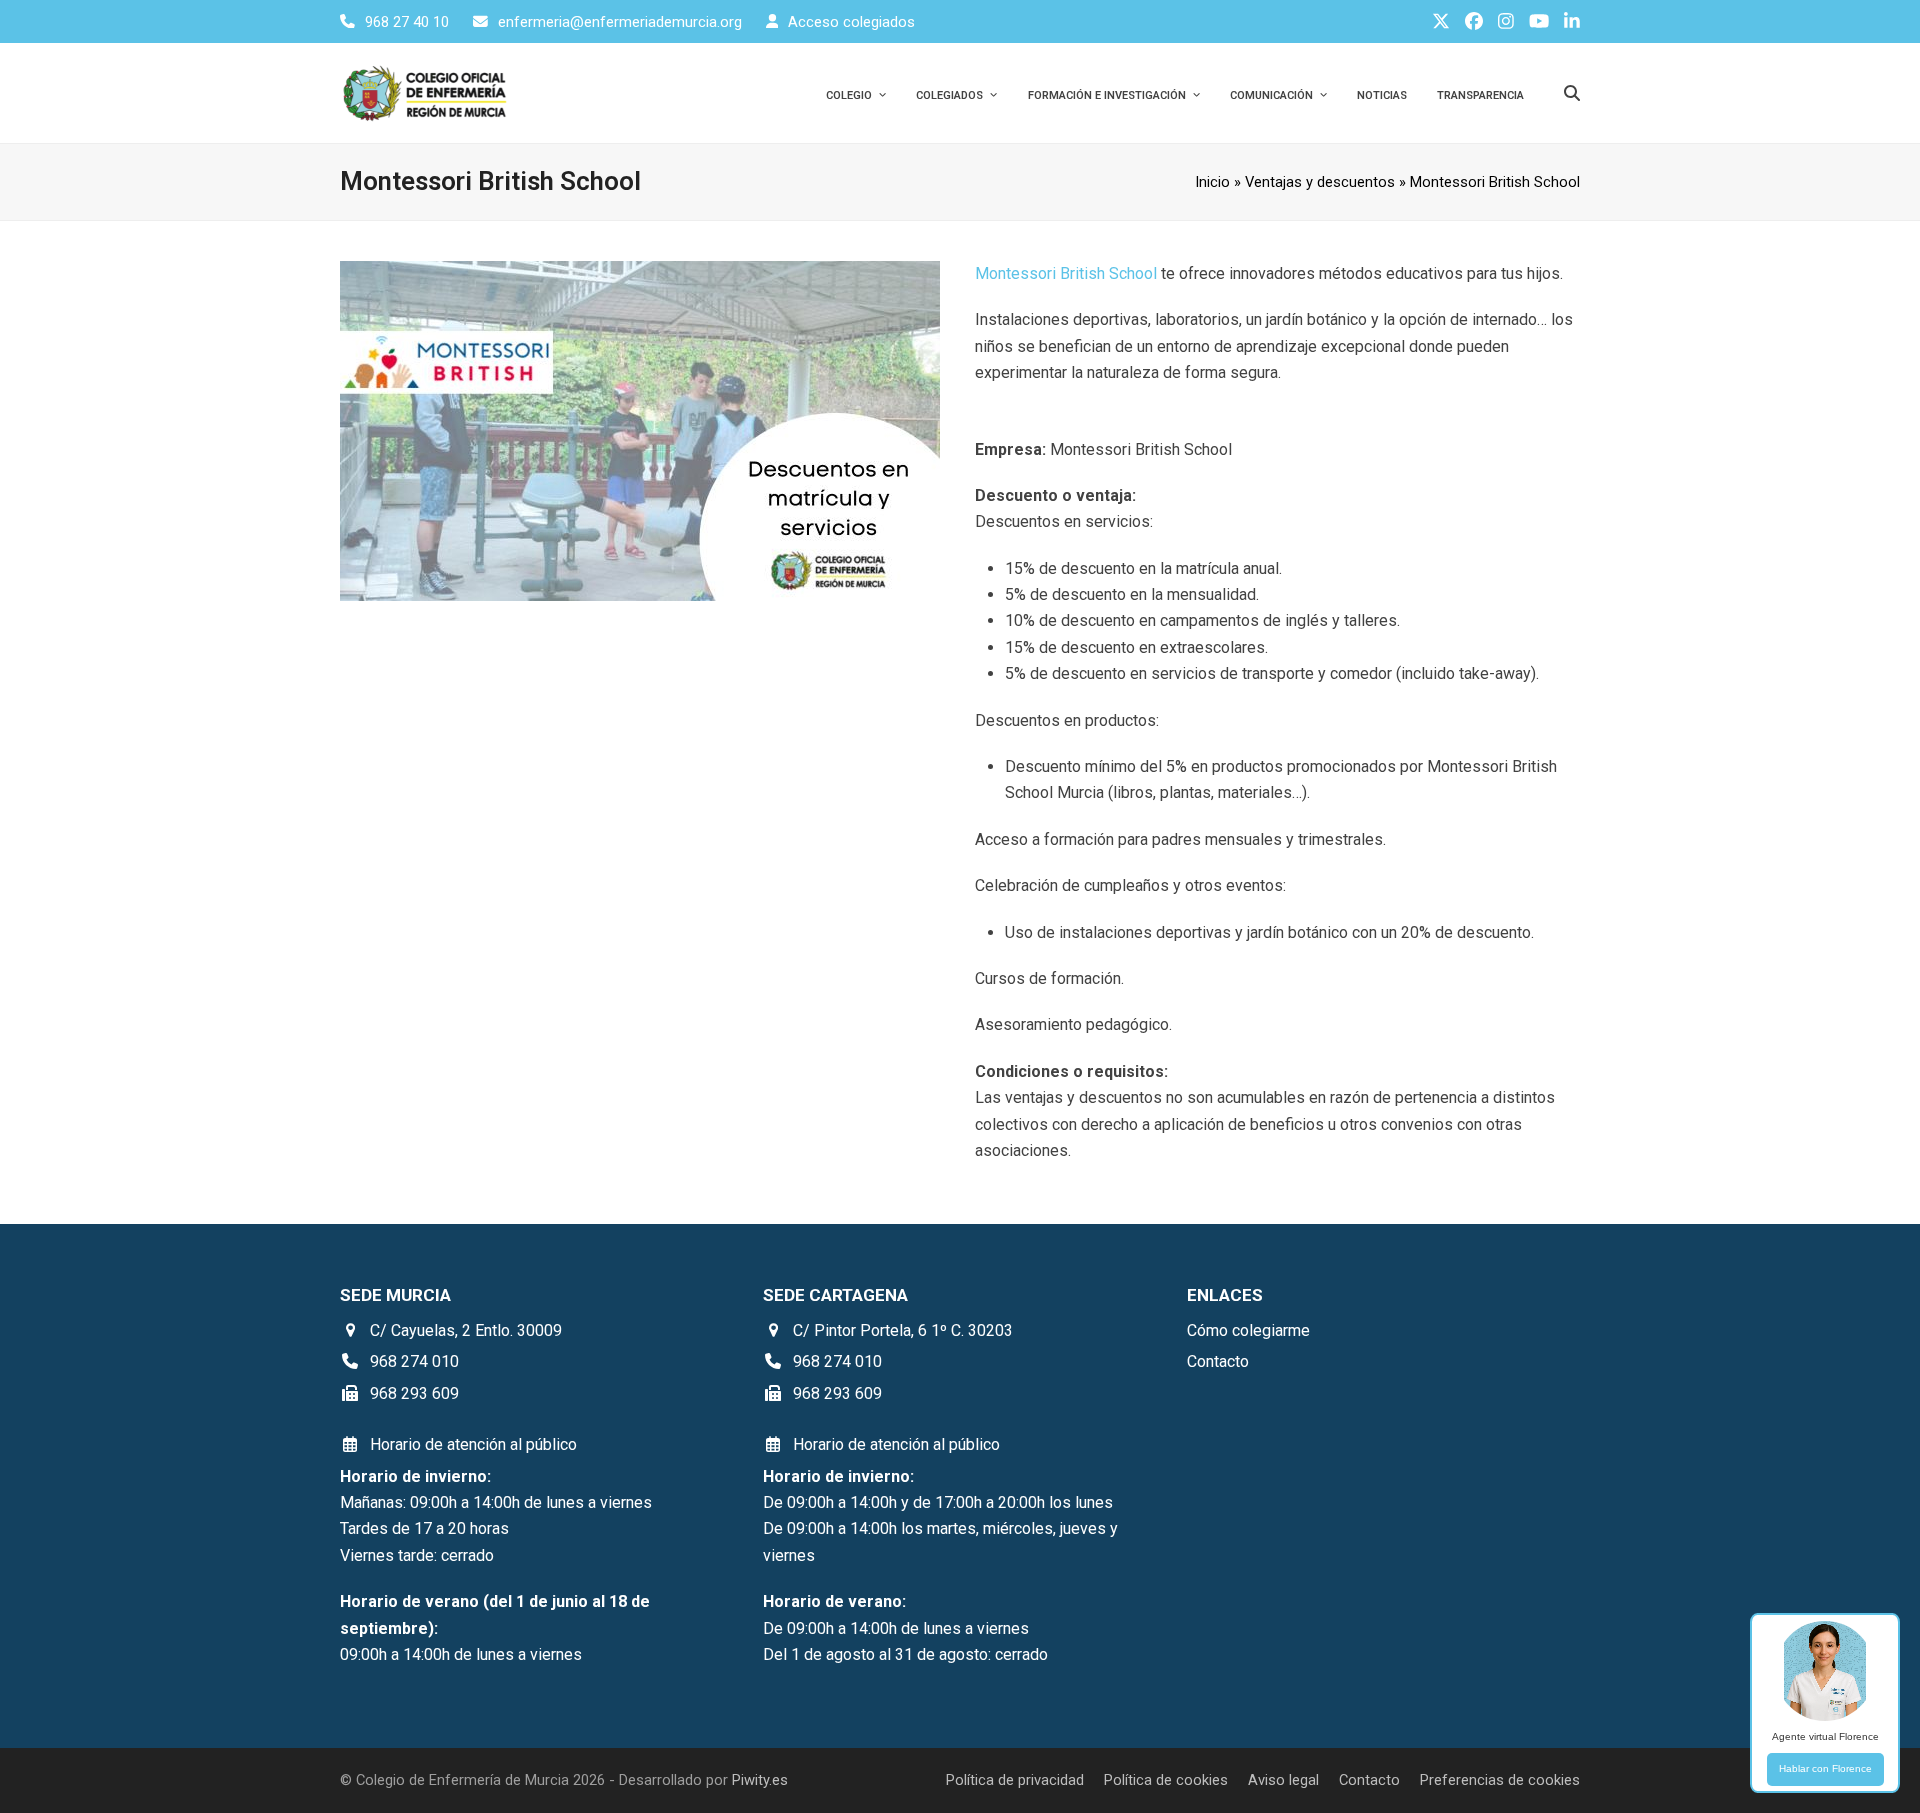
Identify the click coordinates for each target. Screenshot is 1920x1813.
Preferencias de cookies (1500, 1780)
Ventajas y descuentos (1320, 182)
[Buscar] (1572, 93)
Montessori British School (1066, 273)
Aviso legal (1283, 1780)
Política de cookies (1166, 1780)
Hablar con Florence (1825, 1768)
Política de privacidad (1015, 1780)
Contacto (1369, 1780)
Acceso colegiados (851, 22)
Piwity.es (760, 1780)
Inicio (1212, 182)
